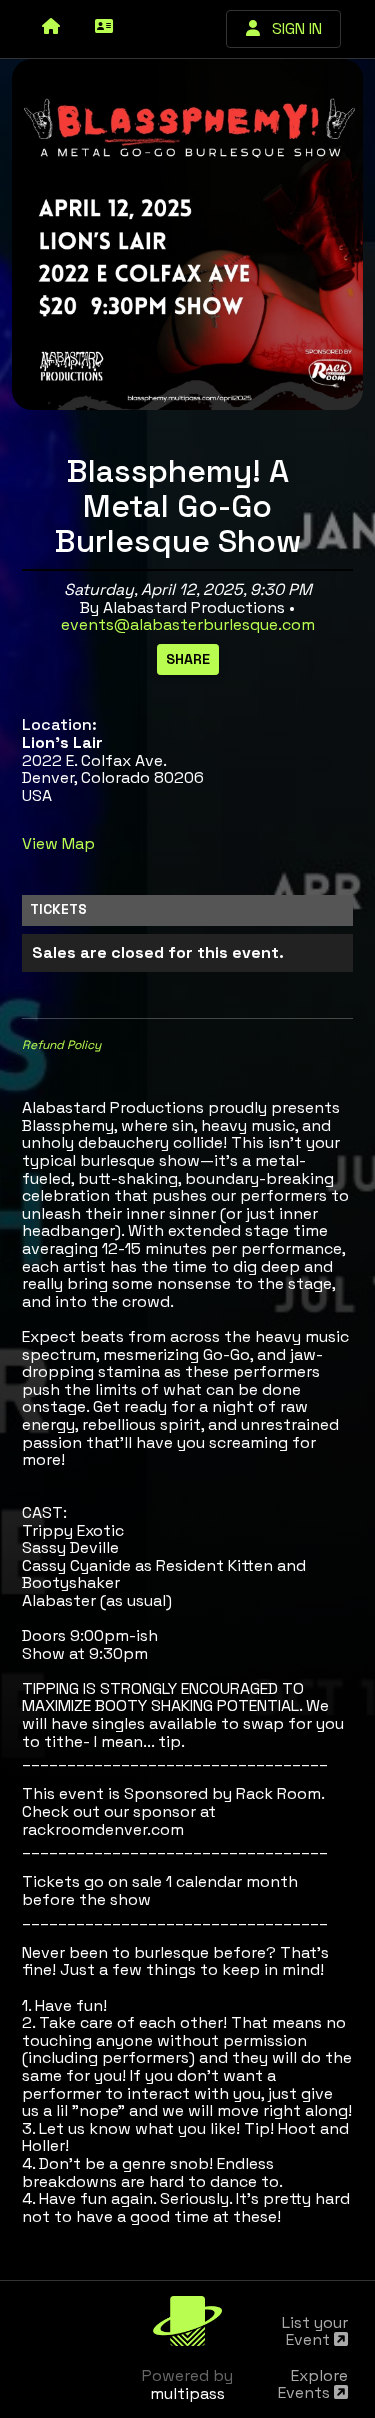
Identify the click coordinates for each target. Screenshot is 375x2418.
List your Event (315, 2331)
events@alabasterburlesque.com (188, 624)
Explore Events (313, 2384)
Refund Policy (61, 1045)
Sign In (291, 28)
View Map (58, 843)
